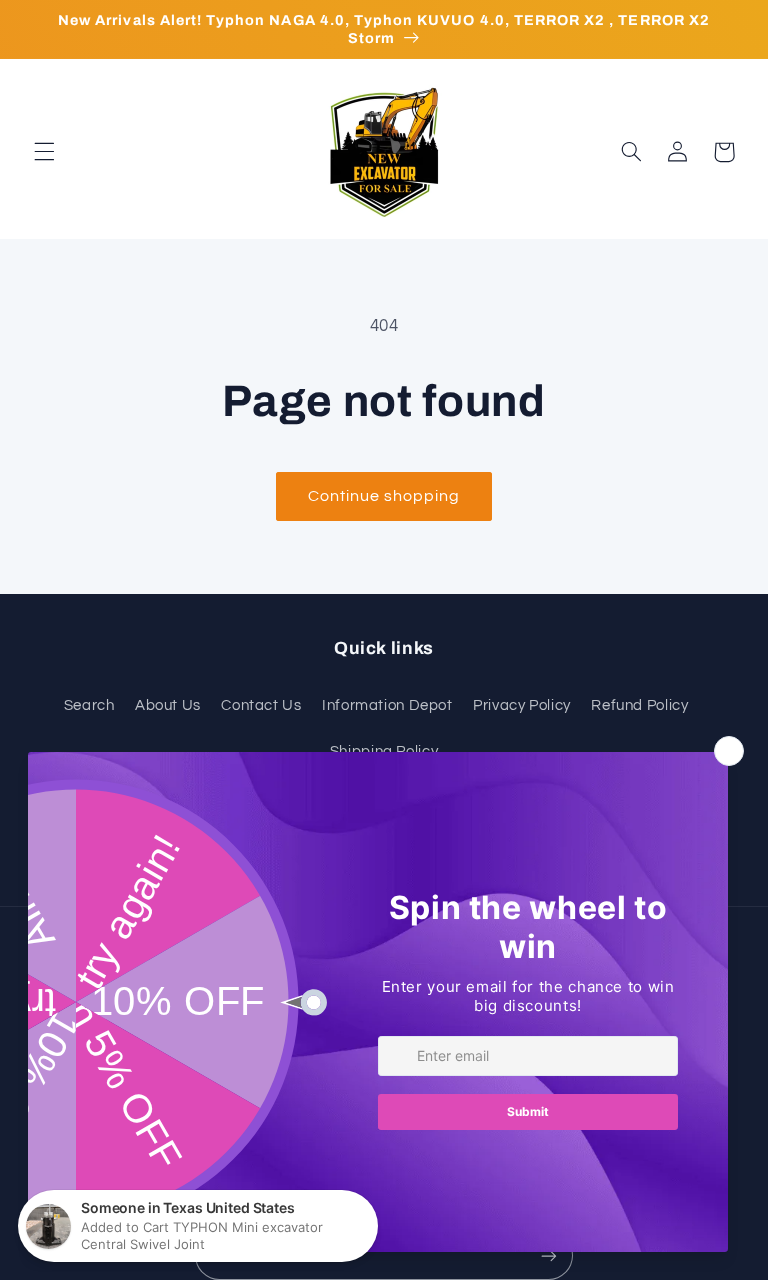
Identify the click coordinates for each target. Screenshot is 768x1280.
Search (89, 705)
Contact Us (261, 705)
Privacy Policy (522, 705)
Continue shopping (384, 496)
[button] (44, 152)
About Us (168, 705)
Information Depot (387, 705)
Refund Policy (639, 705)
